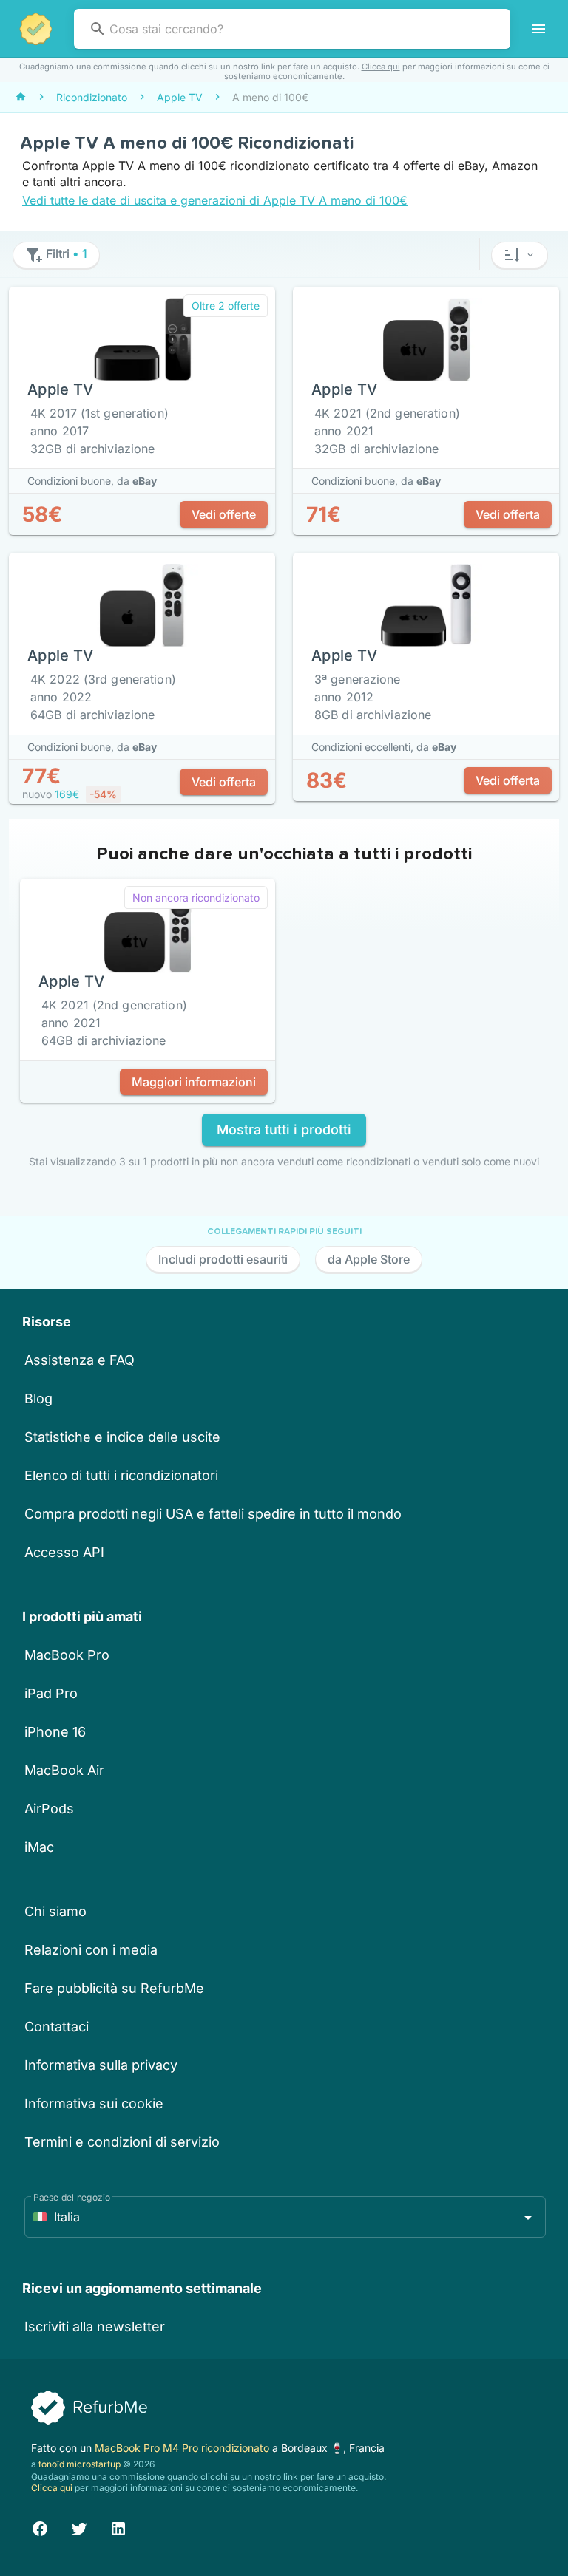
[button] (520, 255)
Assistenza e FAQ (80, 1360)
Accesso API (64, 1552)
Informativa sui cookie (94, 2103)
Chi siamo (55, 1911)
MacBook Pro (67, 1655)
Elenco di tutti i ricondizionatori (121, 1475)
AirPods (49, 1809)
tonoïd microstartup (80, 2464)
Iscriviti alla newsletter (95, 2327)
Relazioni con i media (91, 1950)
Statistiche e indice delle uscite (122, 1437)
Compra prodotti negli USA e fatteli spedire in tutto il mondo (213, 1514)
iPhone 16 (55, 1732)
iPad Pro (51, 1693)
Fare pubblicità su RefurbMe (114, 1988)
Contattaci (57, 2027)
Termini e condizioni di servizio (122, 2142)
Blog (38, 1398)
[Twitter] (79, 2527)
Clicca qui (381, 67)
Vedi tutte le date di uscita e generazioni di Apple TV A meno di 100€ (215, 200)
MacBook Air (64, 1770)
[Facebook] (40, 2527)
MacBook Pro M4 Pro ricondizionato (183, 2448)
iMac (39, 1847)
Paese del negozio (72, 2197)
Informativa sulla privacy (101, 2065)
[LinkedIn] (118, 2527)
